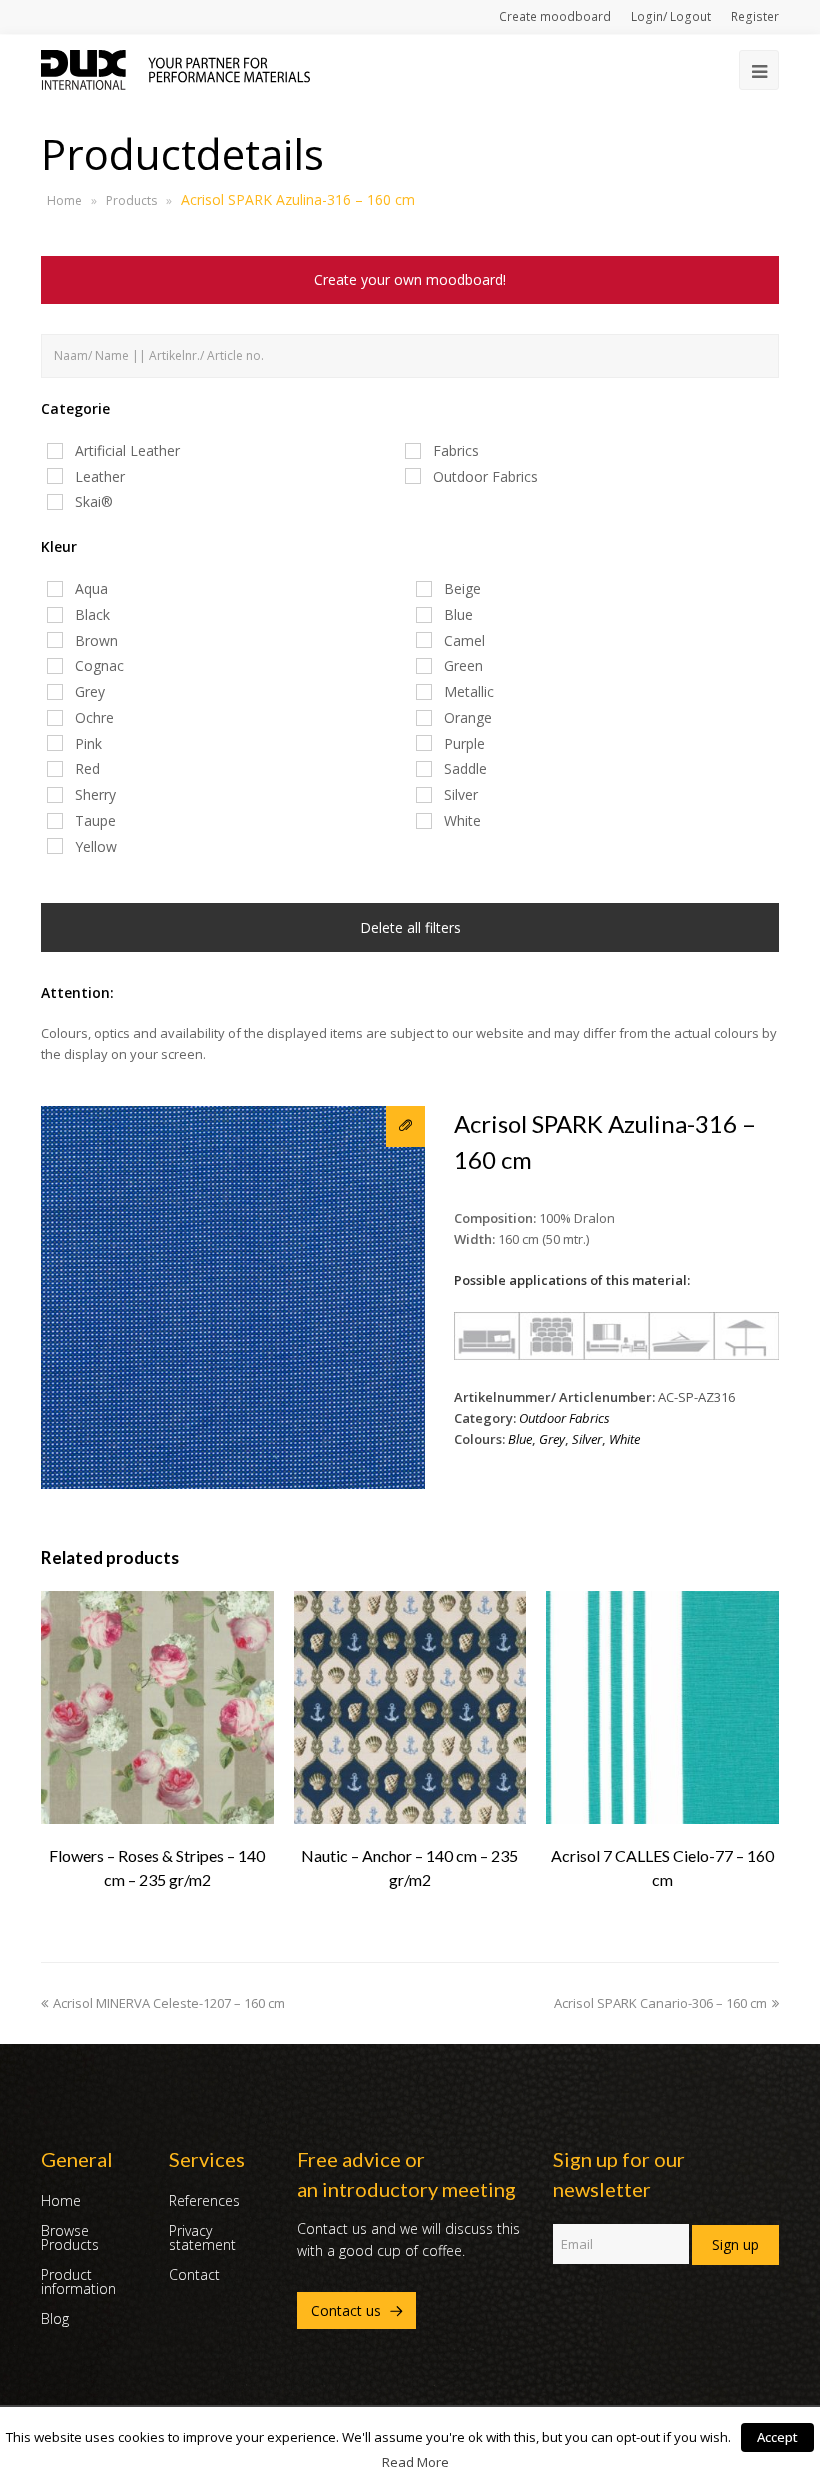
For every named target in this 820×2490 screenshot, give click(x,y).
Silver (587, 1439)
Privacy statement (202, 2237)
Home (64, 200)
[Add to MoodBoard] (405, 1126)
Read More (415, 2462)
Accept (777, 2437)
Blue (520, 1439)
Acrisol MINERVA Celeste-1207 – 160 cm (169, 2003)
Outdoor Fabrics (564, 1418)
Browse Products (70, 2237)
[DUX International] (175, 68)
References (204, 2200)
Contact (194, 2274)
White (624, 1439)
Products (131, 200)
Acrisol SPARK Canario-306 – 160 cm (660, 2003)
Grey (552, 1439)
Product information (78, 2281)
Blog (55, 2318)
